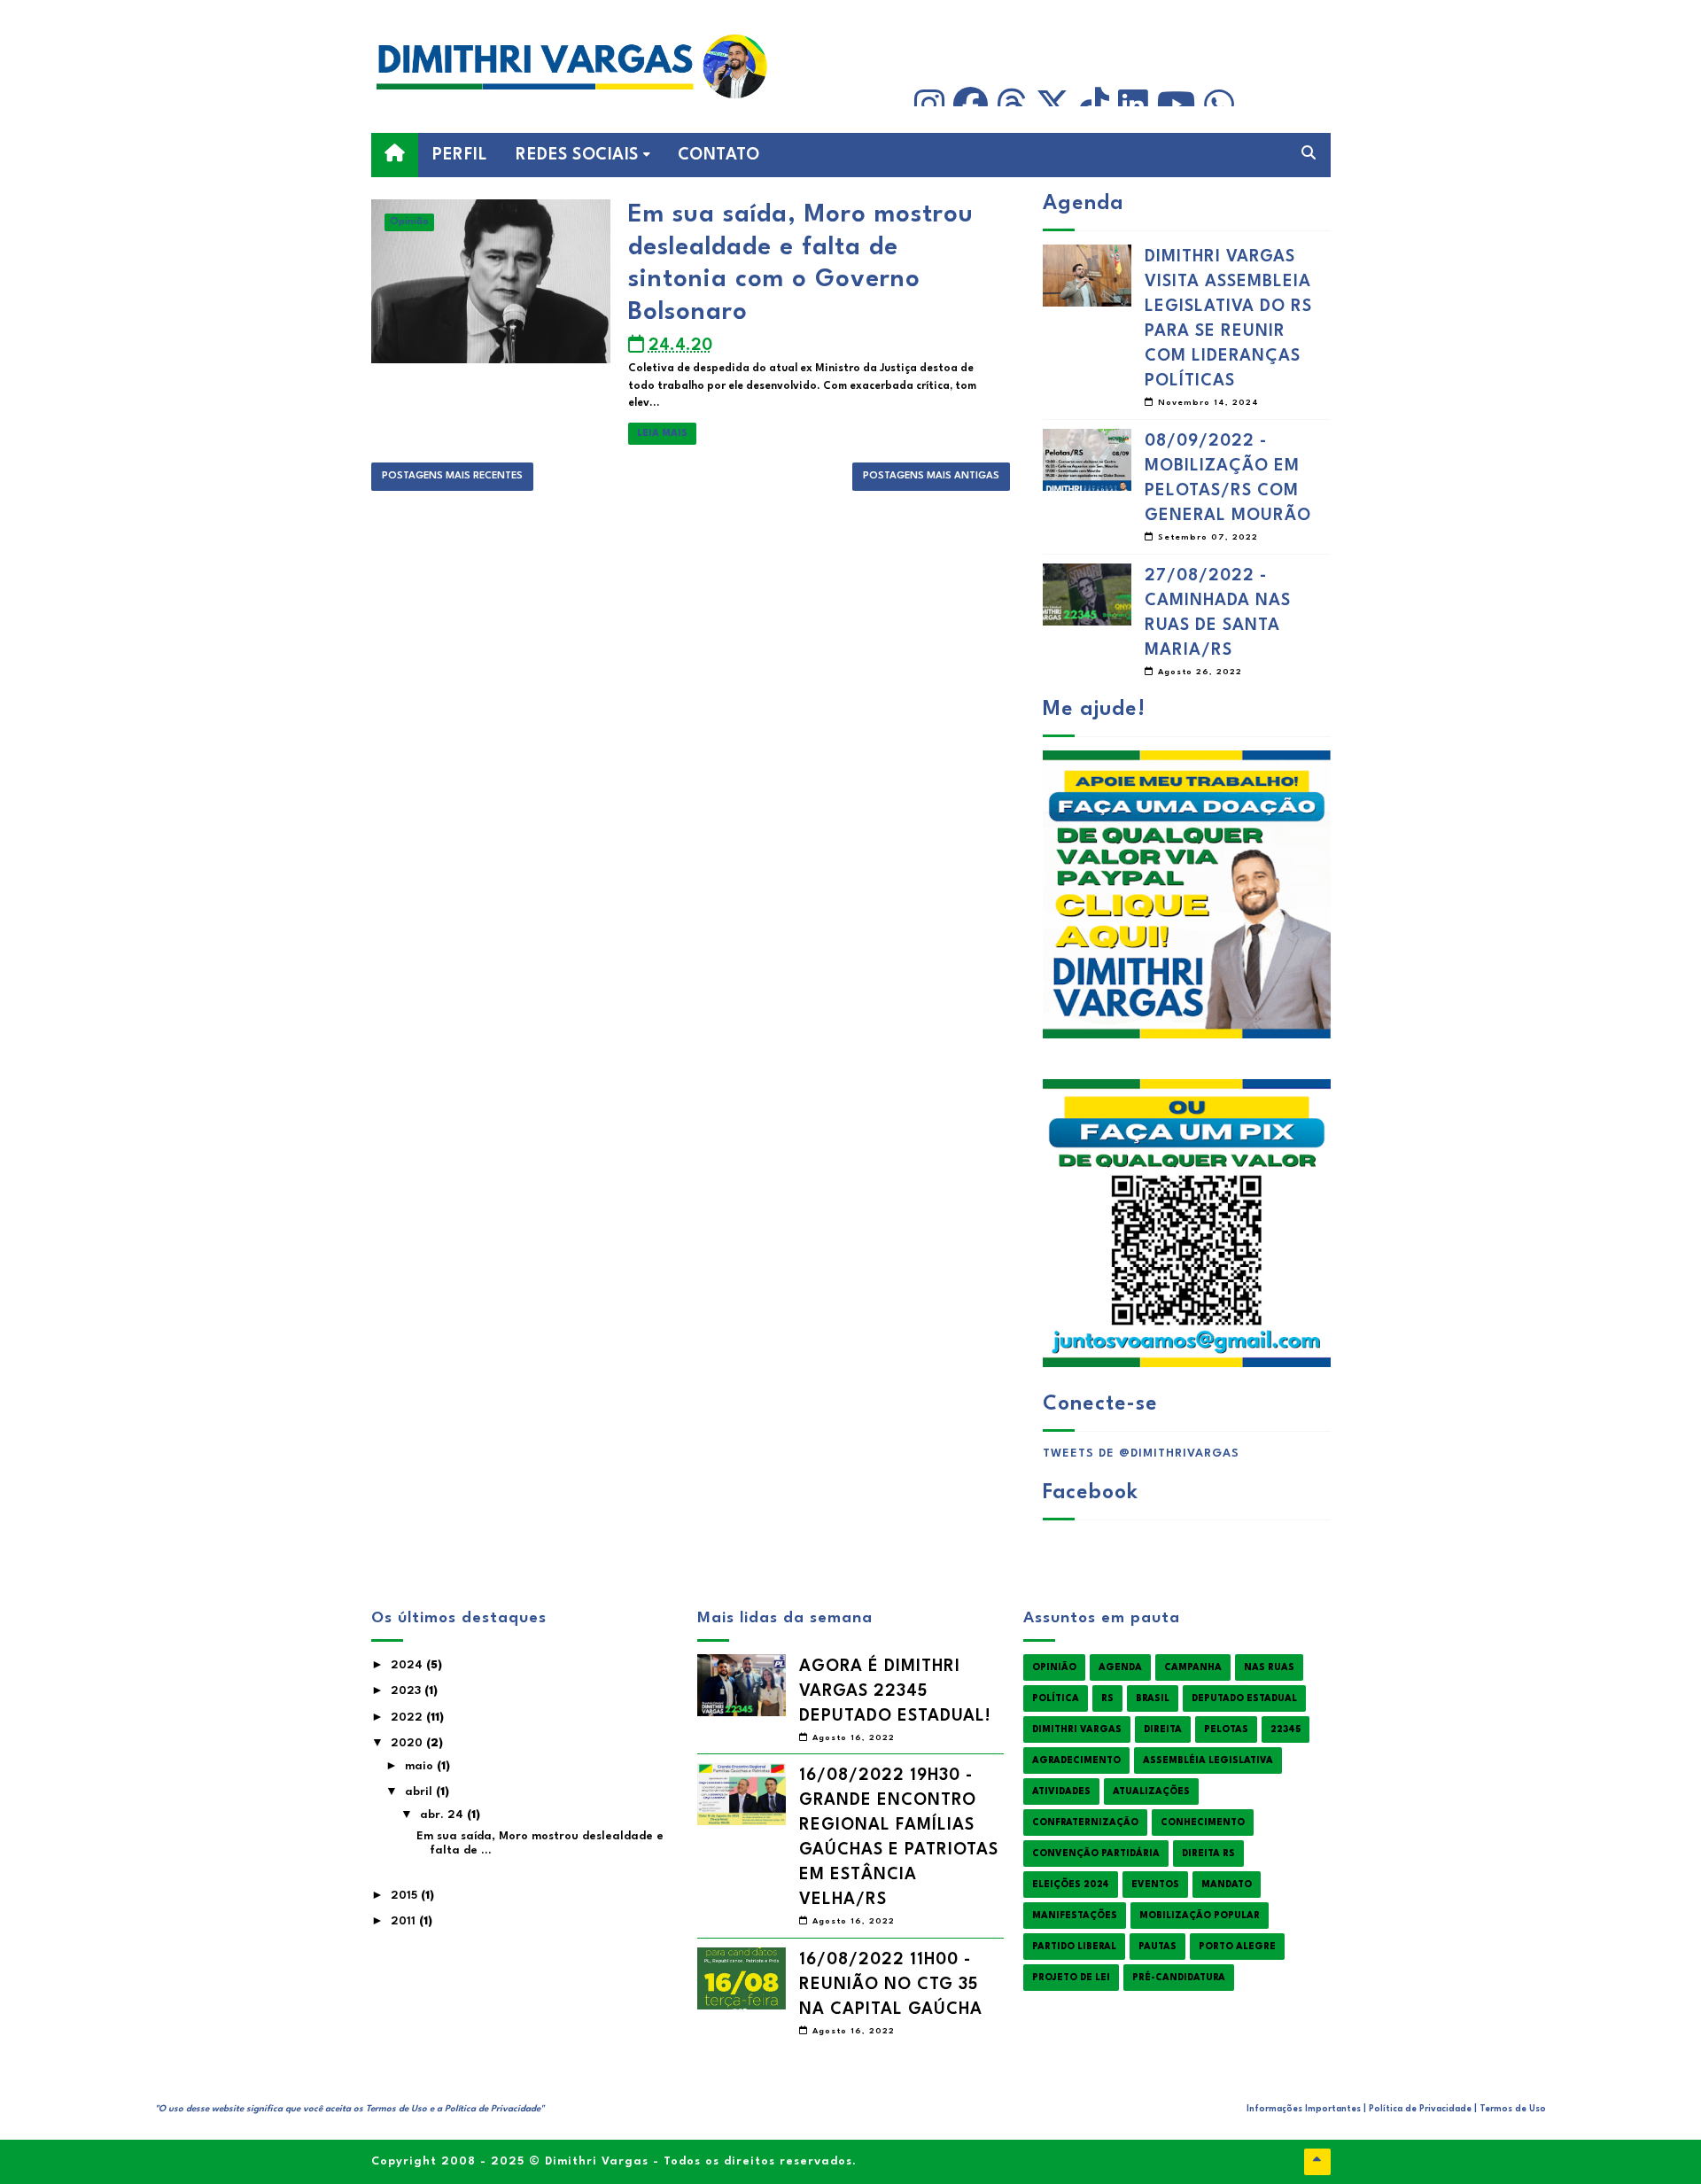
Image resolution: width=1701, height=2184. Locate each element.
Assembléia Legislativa (1208, 1760)
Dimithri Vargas (1077, 1729)
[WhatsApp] (1219, 105)
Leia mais (662, 433)
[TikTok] (1094, 105)
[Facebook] (971, 105)
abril (420, 1792)
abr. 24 (443, 1815)
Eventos (1155, 1885)
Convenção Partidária (1096, 1854)
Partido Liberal (1074, 1947)
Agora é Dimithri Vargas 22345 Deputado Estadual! (895, 1691)
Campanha (1193, 1667)
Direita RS (1208, 1854)
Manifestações (1075, 1916)
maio (421, 1766)
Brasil (1153, 1698)
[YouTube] (1176, 105)
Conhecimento (1203, 1823)
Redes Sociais (577, 155)
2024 (408, 1665)
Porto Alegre (1237, 1947)
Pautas (1157, 1947)
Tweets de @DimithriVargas (1141, 1453)
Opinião (409, 222)
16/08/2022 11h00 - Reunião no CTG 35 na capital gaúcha (891, 1985)
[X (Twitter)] (1053, 105)
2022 (408, 1718)
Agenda (1120, 1667)
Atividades (1061, 1792)
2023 (408, 1691)
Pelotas (1226, 1729)
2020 (408, 1743)
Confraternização (1085, 1823)
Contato (719, 155)
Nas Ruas (1269, 1667)
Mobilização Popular (1200, 1916)
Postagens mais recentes (452, 476)
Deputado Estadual (1244, 1698)
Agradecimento (1076, 1760)
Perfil (460, 155)
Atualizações (1151, 1792)
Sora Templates (236, 2120)
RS (1107, 1698)
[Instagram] (929, 105)
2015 (406, 1896)
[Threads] (1012, 105)
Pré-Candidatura (1179, 1978)
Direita (1163, 1729)
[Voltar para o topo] (1317, 2162)
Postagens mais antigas (931, 476)
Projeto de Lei (1071, 1978)
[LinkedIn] (1133, 105)
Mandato (1227, 1885)
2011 (405, 1921)
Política (1056, 1698)
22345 (1285, 1729)
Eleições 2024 (1071, 1885)
